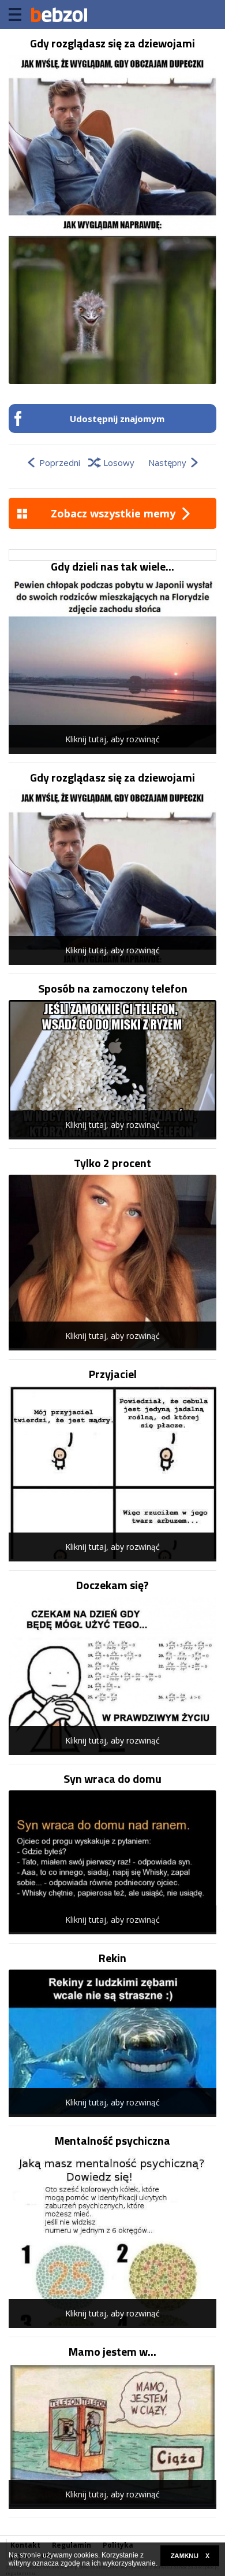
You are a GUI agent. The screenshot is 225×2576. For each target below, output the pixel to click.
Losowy (119, 462)
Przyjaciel (113, 1374)
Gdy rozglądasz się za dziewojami (112, 778)
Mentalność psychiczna (112, 2141)
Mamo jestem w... (112, 2352)
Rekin (112, 1958)
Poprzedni (60, 462)
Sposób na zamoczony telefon (113, 989)
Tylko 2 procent (112, 1163)
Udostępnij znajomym (117, 419)
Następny (167, 462)
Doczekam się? (112, 1585)
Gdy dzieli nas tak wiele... (112, 567)
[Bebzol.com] (59, 14)
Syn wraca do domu (112, 1779)
